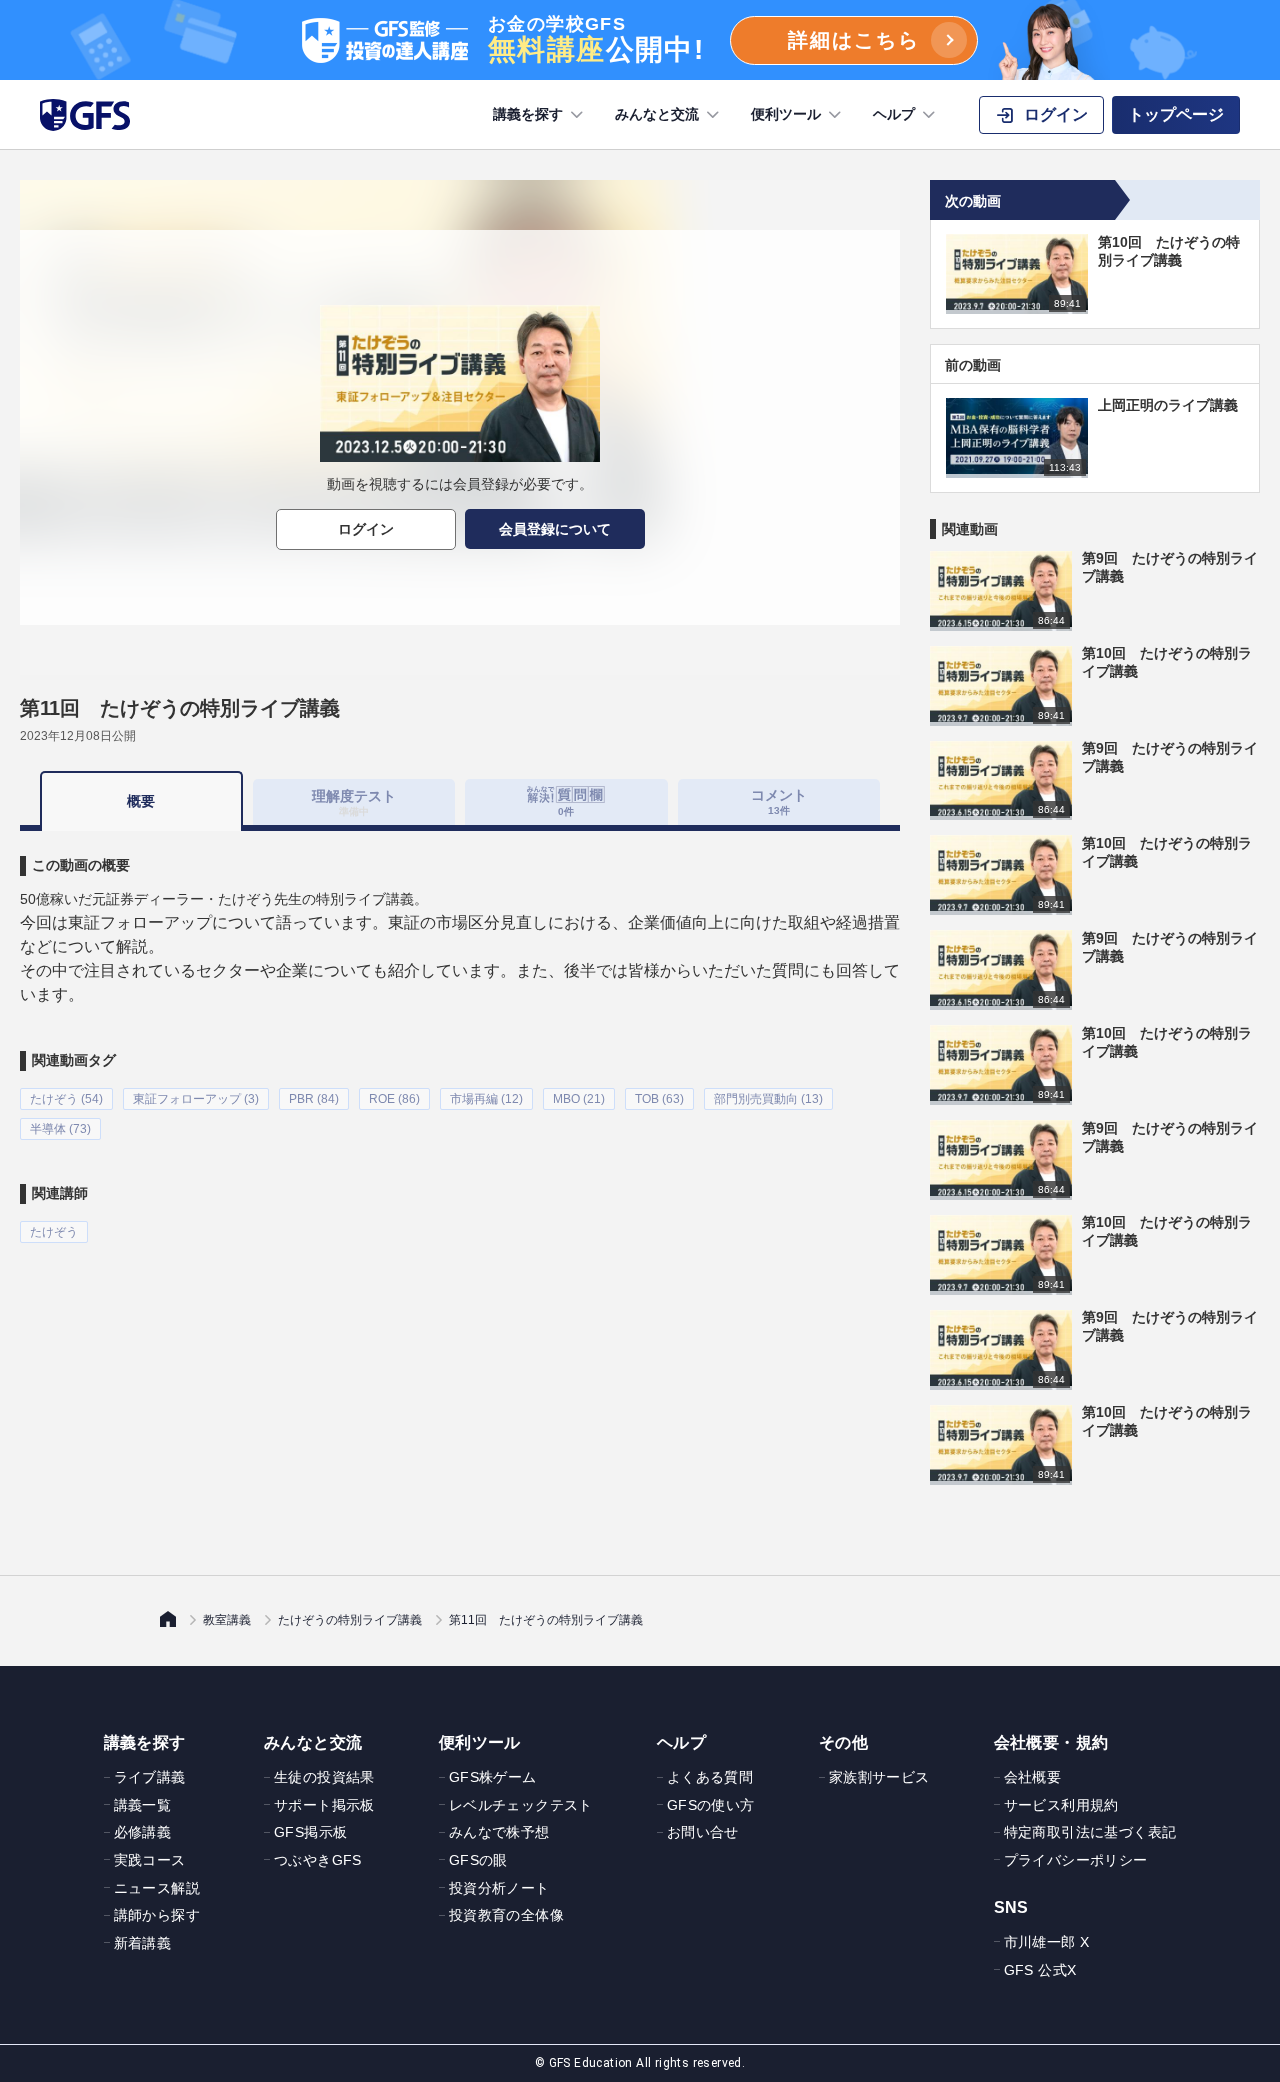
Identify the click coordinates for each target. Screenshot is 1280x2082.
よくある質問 (710, 1777)
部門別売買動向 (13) (768, 1099)
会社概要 (1033, 1777)
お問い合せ (703, 1832)
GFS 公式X (1040, 1970)
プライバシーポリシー (1076, 1860)
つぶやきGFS (318, 1860)
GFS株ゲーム (493, 1777)
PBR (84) (314, 1099)
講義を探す (528, 114)
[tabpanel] (460, 1037)
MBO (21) (579, 1099)
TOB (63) (659, 1099)
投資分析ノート (499, 1888)
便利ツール (786, 114)
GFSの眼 (478, 1860)
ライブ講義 (150, 1777)
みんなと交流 (657, 114)
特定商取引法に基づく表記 (1090, 1832)
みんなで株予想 (499, 1832)
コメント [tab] (779, 801)
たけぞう (54, 1232)
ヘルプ (894, 114)
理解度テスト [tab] (354, 801)
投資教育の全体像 (506, 1915)
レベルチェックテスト (521, 1805)
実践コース (150, 1860)
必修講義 (143, 1832)
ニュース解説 (157, 1888)
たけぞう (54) (66, 1099)
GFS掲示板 (310, 1832)
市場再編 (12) (486, 1099)
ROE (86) (394, 1099)
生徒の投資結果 (324, 1777)
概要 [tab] (141, 801)
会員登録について (555, 529)
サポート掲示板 (324, 1805)
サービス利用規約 (1061, 1805)
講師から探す (157, 1915)
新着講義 (143, 1943)
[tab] (566, 802)
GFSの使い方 (711, 1805)
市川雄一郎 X (1047, 1942)
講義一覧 (143, 1805)
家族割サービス (879, 1777)
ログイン (366, 529)
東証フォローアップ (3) (196, 1099)
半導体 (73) (60, 1129)
